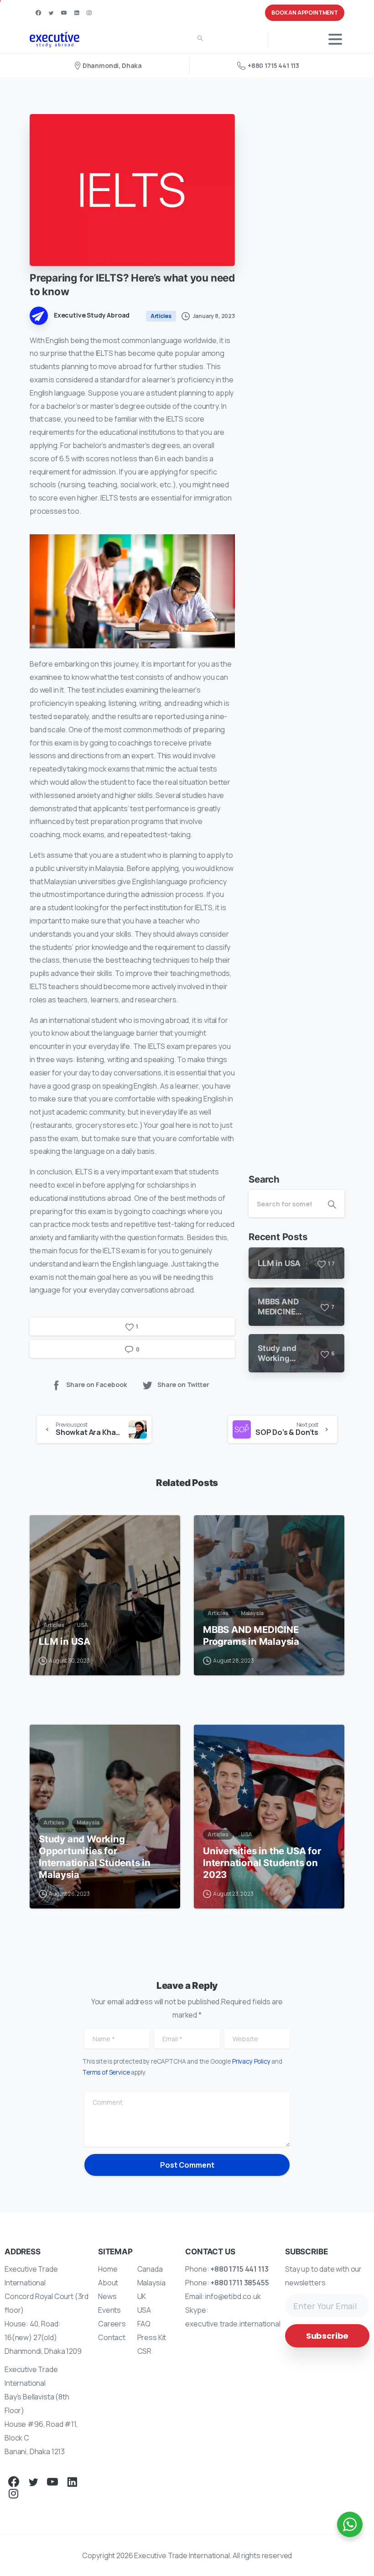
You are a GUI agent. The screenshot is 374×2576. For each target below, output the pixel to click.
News (107, 2296)
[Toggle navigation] (335, 39)
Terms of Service (106, 2072)
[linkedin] (77, 13)
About (108, 2283)
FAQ (144, 2324)
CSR (145, 2351)
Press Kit (152, 2337)
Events (109, 2310)
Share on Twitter (183, 1384)
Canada (150, 2269)
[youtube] (64, 13)
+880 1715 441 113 (273, 65)
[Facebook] (38, 13)
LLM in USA (65, 1641)
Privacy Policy (251, 2061)
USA (144, 2310)
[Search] (200, 39)
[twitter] (51, 13)
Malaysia (151, 2283)
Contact (112, 2337)
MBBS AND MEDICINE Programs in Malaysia (251, 1635)
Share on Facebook (96, 1384)
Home (108, 2269)
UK (142, 2296)
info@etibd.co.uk (233, 2296)
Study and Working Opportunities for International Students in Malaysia (95, 1857)
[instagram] (89, 13)
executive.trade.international (233, 2324)
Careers (112, 2324)
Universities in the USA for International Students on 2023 (262, 1863)
